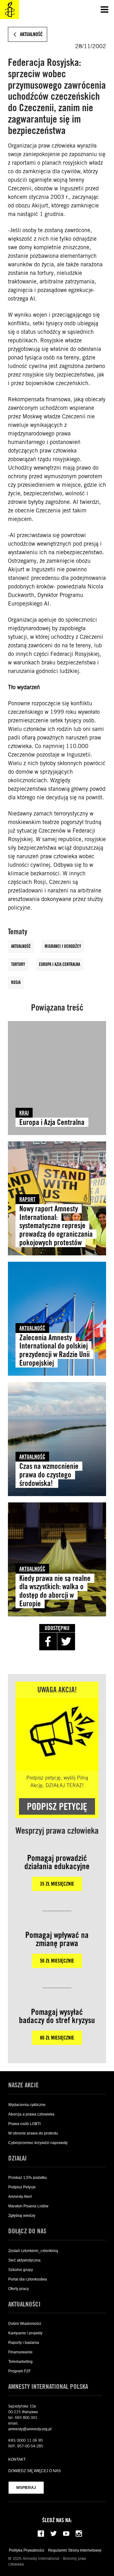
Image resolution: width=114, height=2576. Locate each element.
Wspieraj (26, 2488)
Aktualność (21, 946)
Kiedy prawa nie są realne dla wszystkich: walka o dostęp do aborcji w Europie (55, 1591)
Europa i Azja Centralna (60, 964)
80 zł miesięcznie (57, 2038)
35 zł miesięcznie (57, 1884)
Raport (27, 1199)
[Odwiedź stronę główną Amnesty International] (9, 10)
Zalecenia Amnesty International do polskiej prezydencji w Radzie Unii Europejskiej (54, 1350)
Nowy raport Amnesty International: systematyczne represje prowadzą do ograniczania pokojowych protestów (56, 1226)
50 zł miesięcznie (57, 1961)
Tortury (18, 964)
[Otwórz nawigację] (104, 10)
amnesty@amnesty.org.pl (30, 2429)
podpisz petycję (57, 1806)
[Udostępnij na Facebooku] (48, 1641)
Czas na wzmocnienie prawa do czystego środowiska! (49, 1475)
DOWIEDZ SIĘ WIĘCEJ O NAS (35, 2471)
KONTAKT (17, 2459)
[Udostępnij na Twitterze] (66, 1641)
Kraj (24, 1113)
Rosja (16, 982)
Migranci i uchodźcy (63, 946)
